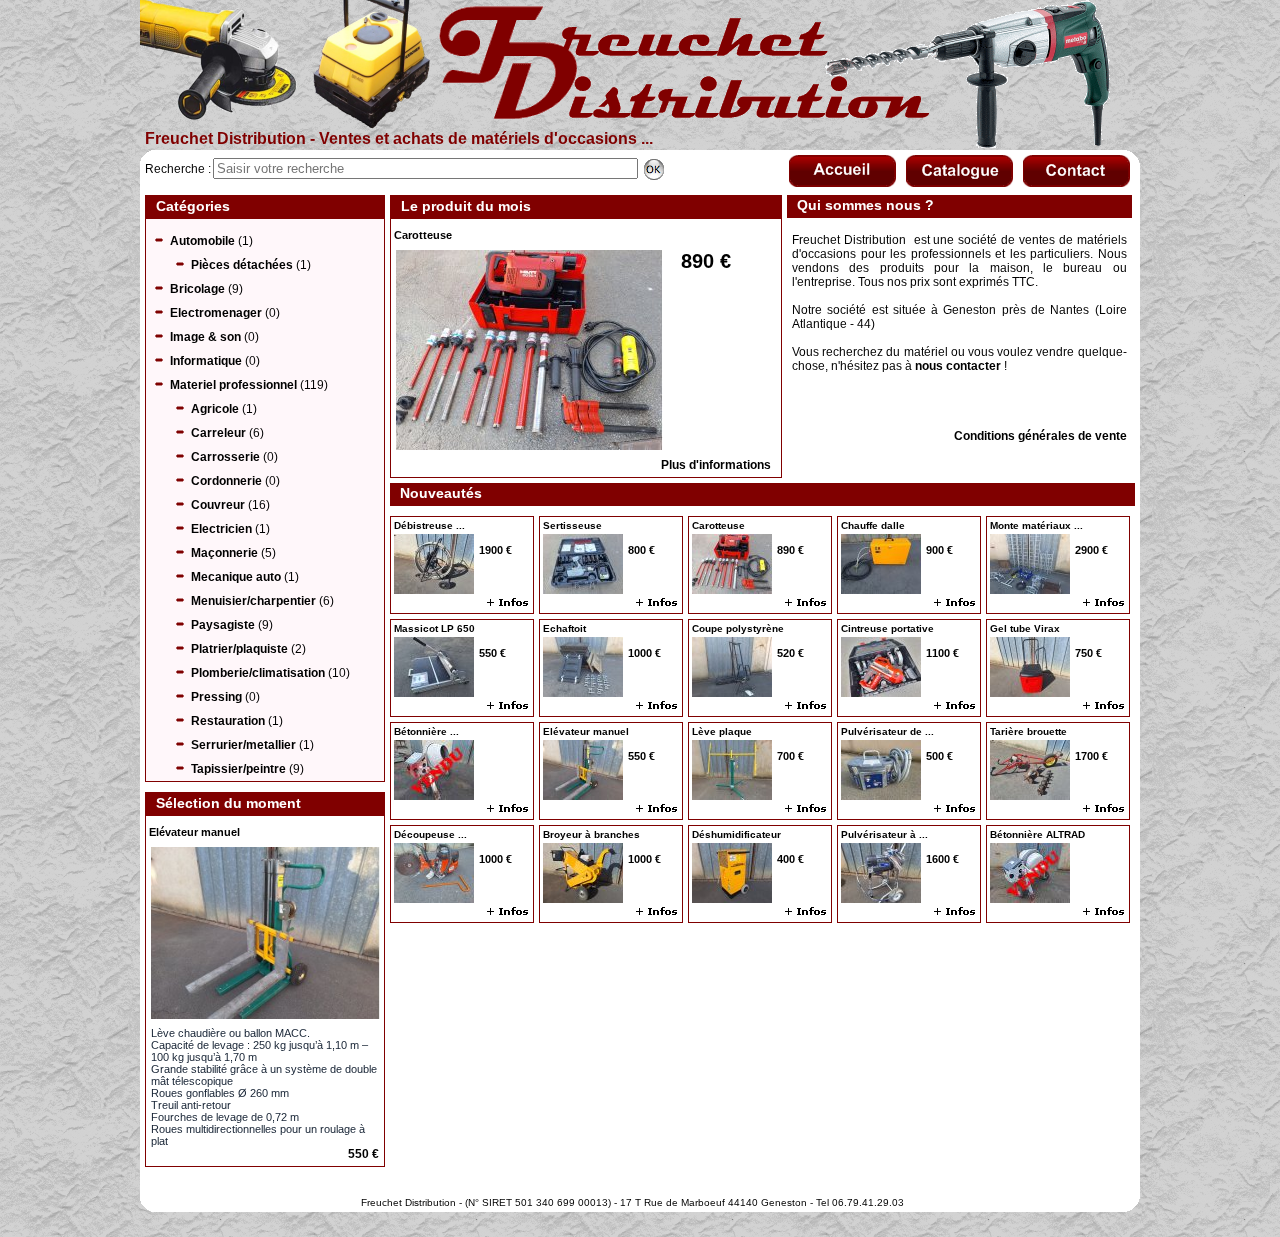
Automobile (202, 241)
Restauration (228, 721)
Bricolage (197, 289)
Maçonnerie (224, 553)
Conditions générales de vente (1040, 436)
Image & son (205, 337)
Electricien (221, 529)
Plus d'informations (716, 465)
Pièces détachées (242, 265)
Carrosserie (225, 457)
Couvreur (218, 505)
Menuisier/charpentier (253, 601)
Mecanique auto (236, 577)
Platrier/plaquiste (239, 649)
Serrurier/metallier (243, 745)
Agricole (215, 409)
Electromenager (216, 313)
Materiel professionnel (233, 385)
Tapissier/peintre (238, 769)
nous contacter (958, 366)
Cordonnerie (226, 481)
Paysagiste (223, 625)
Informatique (206, 361)
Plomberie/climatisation (258, 673)
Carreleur (218, 433)
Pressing (216, 697)
